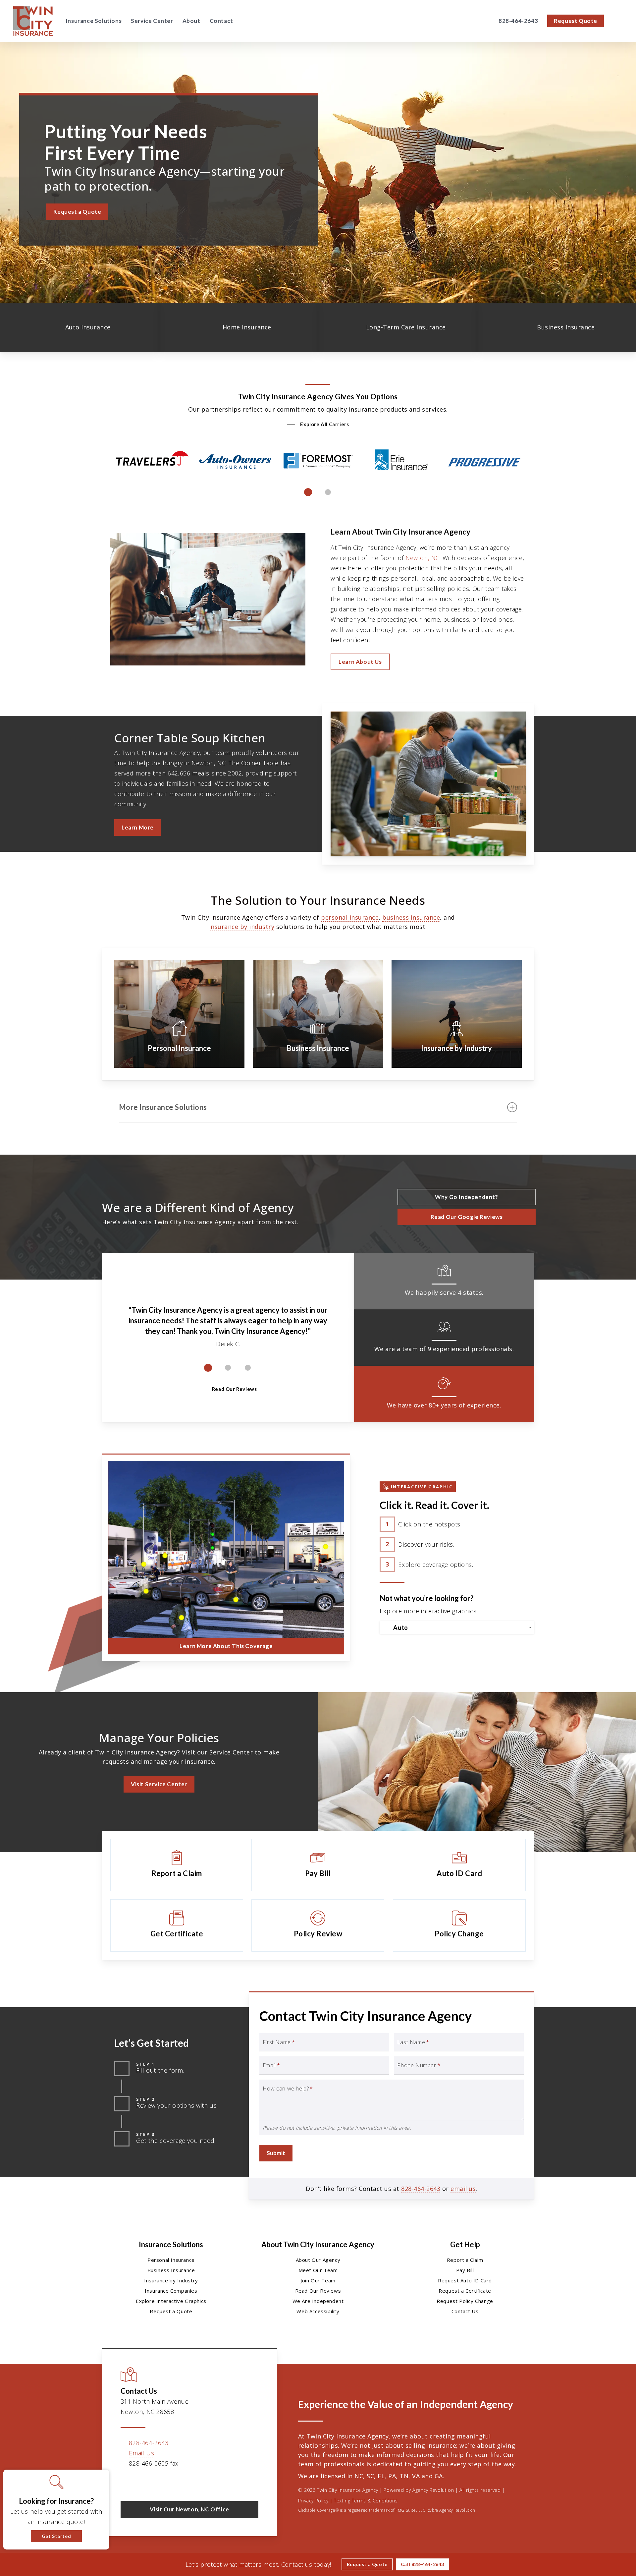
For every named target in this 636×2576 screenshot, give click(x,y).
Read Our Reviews (318, 2291)
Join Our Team (318, 2280)
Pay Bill (465, 2270)
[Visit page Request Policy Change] (459, 1925)
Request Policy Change (465, 2301)
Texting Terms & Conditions (366, 2501)
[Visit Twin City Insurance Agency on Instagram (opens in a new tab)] (183, 2483)
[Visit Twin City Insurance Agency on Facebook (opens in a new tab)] (141, 2483)
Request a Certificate (465, 2291)
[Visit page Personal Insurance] (179, 1014)
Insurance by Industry (171, 2280)
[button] (77, 212)
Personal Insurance (171, 2260)
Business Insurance (171, 2270)
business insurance (411, 917)
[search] (619, 21)
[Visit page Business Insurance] (556, 328)
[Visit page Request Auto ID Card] (459, 1865)
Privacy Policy (313, 2501)
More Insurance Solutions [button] (163, 1107)
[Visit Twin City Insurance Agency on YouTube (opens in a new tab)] (169, 2483)
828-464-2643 (421, 2189)
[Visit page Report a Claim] (177, 1865)
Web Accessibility (318, 2311)
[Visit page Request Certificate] (177, 1925)
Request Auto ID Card (465, 2280)
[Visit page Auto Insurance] (79, 328)
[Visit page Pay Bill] (318, 1865)
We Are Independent (318, 2301)
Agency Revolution (433, 2490)
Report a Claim (465, 2260)
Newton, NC (423, 558)
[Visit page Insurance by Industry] (457, 1014)
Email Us (141, 2453)
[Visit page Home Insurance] (238, 328)
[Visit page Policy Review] (318, 1925)
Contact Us (465, 2311)
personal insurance (350, 917)
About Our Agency (318, 2260)
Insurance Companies (171, 2291)
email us (463, 2189)
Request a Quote (171, 2311)
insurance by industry (242, 927)
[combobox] (457, 1628)
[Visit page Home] (33, 21)
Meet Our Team (318, 2270)
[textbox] (458, 1628)
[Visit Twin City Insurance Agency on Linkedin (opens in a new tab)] (155, 2483)
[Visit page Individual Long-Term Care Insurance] (397, 328)
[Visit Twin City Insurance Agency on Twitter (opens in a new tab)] (127, 2483)
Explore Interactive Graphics (171, 2301)
